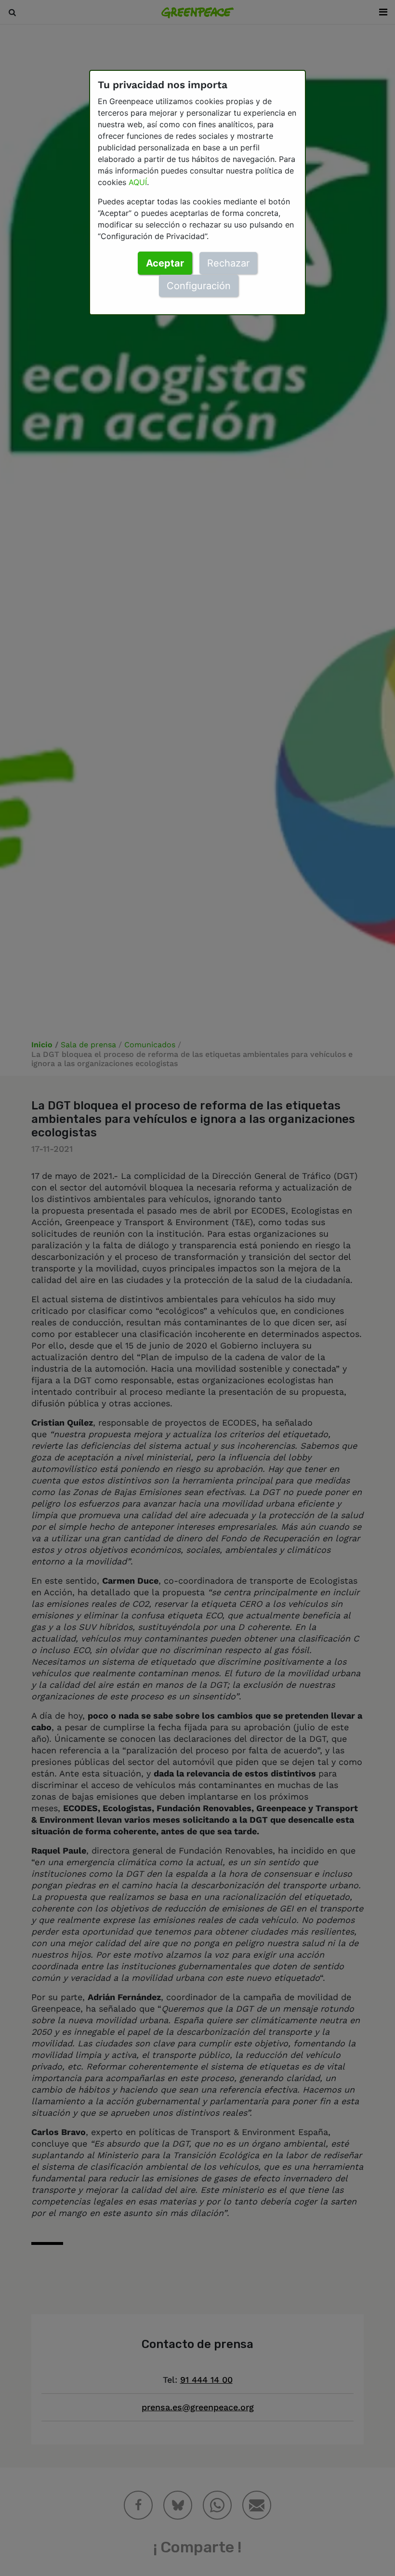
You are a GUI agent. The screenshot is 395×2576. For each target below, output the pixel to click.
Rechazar (228, 263)
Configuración (199, 286)
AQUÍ (138, 182)
